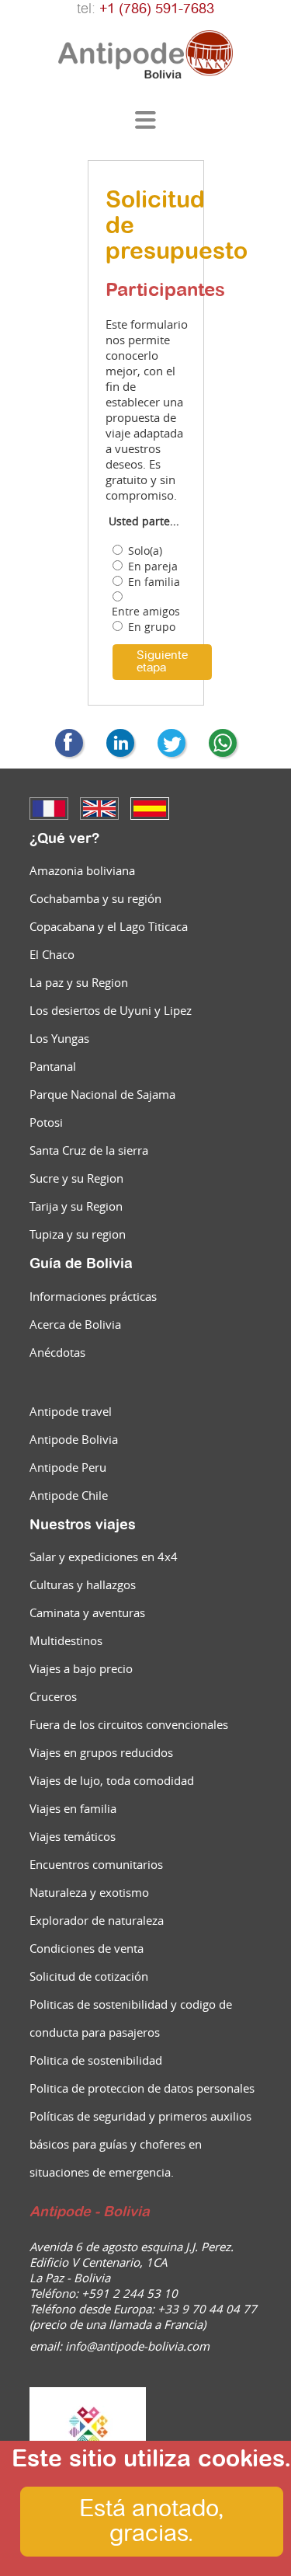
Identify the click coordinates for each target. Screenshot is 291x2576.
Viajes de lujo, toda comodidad (112, 1780)
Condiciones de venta (87, 1948)
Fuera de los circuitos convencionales (129, 1724)
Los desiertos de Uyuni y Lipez (111, 1010)
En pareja (153, 566)
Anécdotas (57, 1352)
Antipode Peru (68, 1467)
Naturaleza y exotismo (89, 1892)
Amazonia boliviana (82, 870)
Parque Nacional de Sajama (102, 1094)
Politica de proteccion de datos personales (142, 2088)
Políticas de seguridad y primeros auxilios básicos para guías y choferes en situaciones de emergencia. (140, 2144)
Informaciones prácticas (93, 1296)
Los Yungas (59, 1038)
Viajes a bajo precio (81, 1668)
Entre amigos (146, 612)
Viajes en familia (73, 1808)
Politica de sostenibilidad (96, 2060)
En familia (154, 582)
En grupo (152, 627)
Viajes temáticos (73, 1836)
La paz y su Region (79, 982)
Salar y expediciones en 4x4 (104, 1556)
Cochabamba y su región (95, 898)
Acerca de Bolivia (75, 1324)
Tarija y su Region (76, 1206)
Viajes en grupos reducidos (101, 1752)
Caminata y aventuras (87, 1612)
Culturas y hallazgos (83, 1584)
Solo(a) (145, 551)
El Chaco (52, 954)
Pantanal (53, 1066)
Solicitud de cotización (89, 1976)
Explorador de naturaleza (97, 1920)
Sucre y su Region (76, 1178)
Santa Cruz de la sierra (89, 1150)
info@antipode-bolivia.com (137, 2346)
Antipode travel (71, 1411)
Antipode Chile (69, 1495)
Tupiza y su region (78, 1234)
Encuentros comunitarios (96, 1864)
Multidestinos (66, 1640)
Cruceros (53, 1696)
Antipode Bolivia (74, 1439)
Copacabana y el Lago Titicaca (109, 926)
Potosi (46, 1122)
